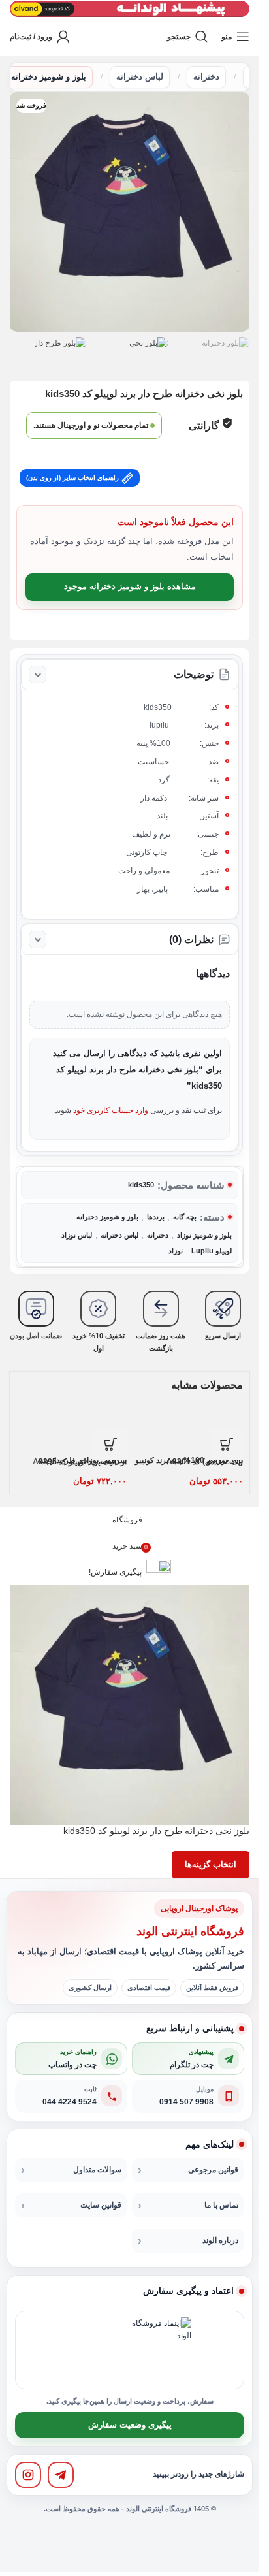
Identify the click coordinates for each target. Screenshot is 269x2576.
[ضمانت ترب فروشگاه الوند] (93, 2350)
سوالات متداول (97, 2170)
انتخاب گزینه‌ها (211, 1864)
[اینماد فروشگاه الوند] (159, 2350)
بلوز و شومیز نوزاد (204, 1235)
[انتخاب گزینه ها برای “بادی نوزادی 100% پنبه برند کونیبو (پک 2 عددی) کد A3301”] (227, 1444)
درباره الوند (220, 2240)
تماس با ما (221, 2205)
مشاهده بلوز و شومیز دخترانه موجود (130, 586)
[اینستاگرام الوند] (28, 2475)
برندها (156, 1217)
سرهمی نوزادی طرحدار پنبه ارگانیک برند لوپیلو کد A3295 (80, 1461)
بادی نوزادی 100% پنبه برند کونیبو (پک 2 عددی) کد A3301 (189, 1461)
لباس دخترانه (140, 77)
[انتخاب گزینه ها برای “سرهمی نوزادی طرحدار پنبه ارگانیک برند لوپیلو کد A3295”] (110, 1444)
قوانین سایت (101, 2205)
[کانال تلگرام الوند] (61, 2475)
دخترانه (206, 77)
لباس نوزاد (77, 1235)
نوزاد (176, 1251)
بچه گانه (185, 1217)
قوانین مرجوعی (213, 2170)
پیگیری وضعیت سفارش (130, 2425)
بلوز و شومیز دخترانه (49, 77)
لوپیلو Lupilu (212, 1251)
